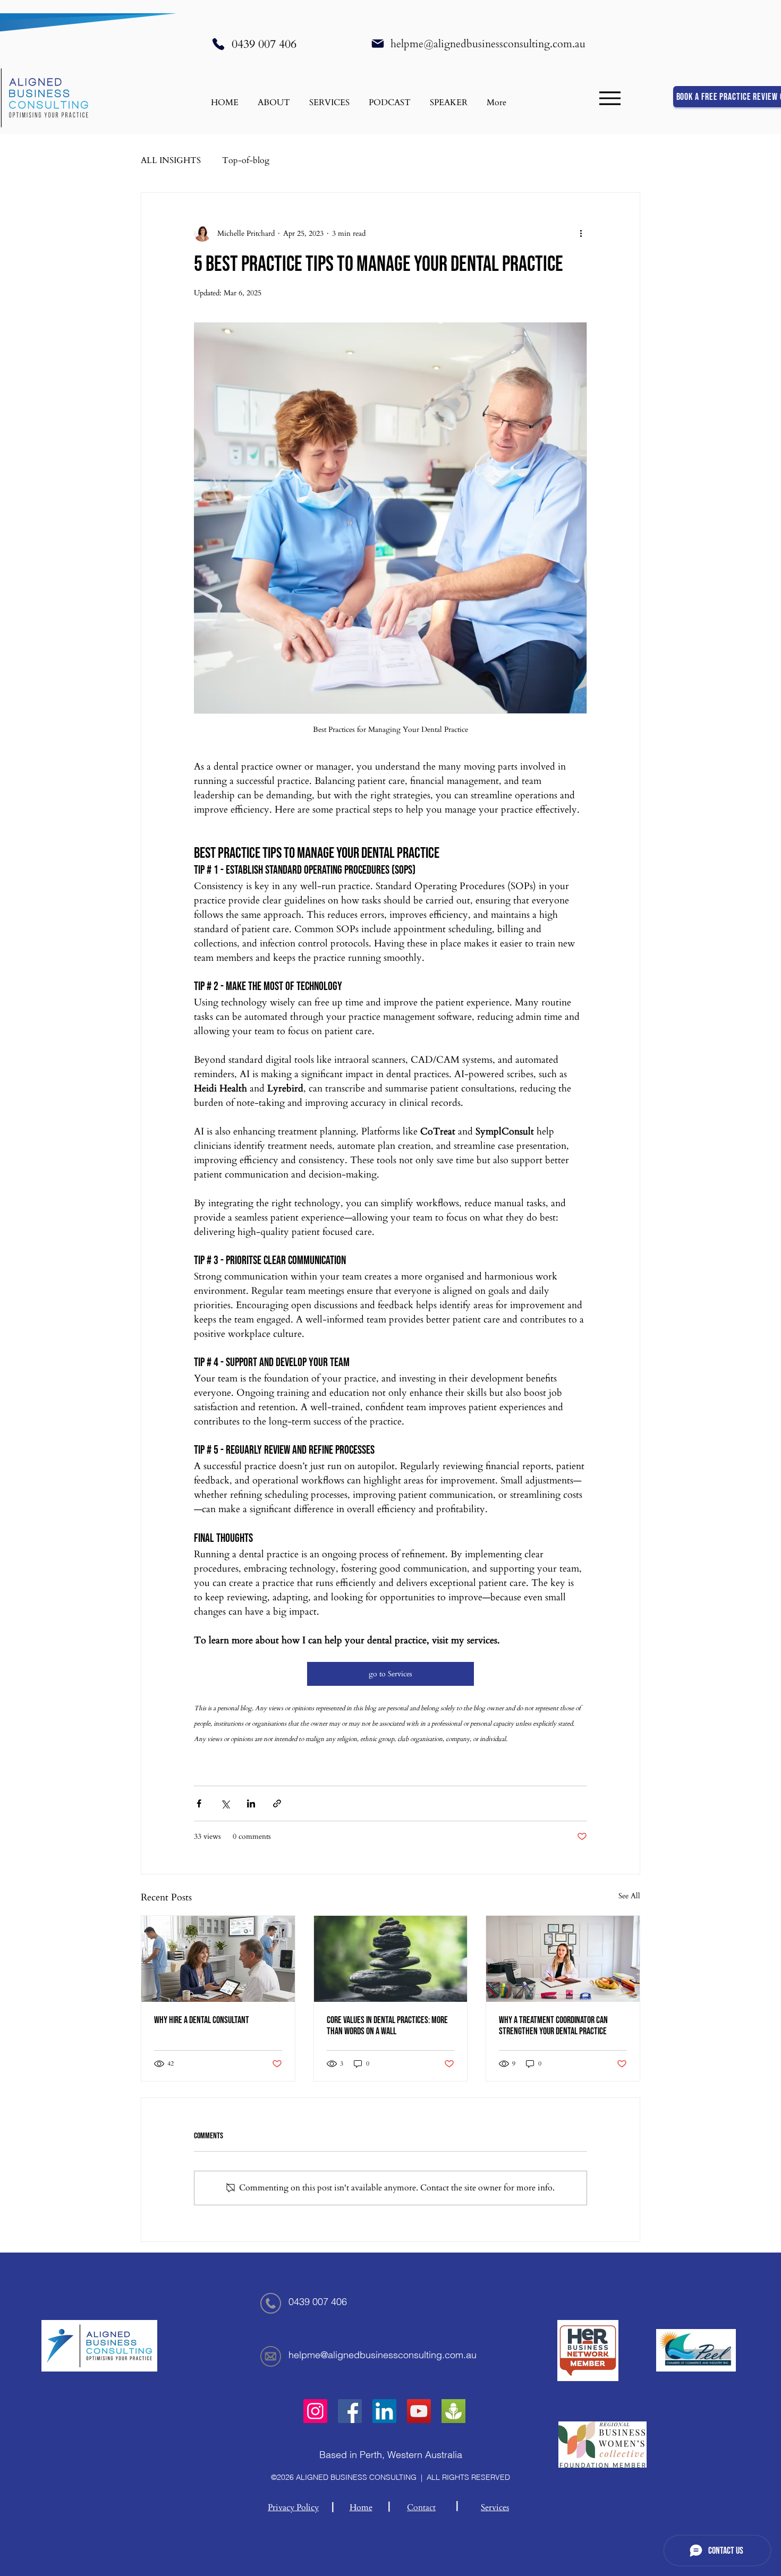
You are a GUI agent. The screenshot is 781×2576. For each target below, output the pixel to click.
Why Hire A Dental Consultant (202, 2020)
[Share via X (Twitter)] (225, 1803)
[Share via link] (277, 1803)
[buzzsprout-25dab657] (453, 2411)
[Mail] (378, 44)
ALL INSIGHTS (171, 160)
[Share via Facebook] (199, 1803)
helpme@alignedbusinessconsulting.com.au (488, 44)
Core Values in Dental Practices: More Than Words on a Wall (387, 2026)
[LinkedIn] (384, 2411)
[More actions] (581, 233)
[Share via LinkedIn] (251, 1803)
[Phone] (218, 44)
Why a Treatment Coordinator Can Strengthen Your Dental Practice (553, 2026)
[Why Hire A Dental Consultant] (218, 1959)
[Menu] (610, 98)
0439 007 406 (264, 44)
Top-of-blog (246, 160)
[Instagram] (315, 2411)
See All (629, 1896)
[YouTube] (419, 2411)
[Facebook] (350, 2411)
